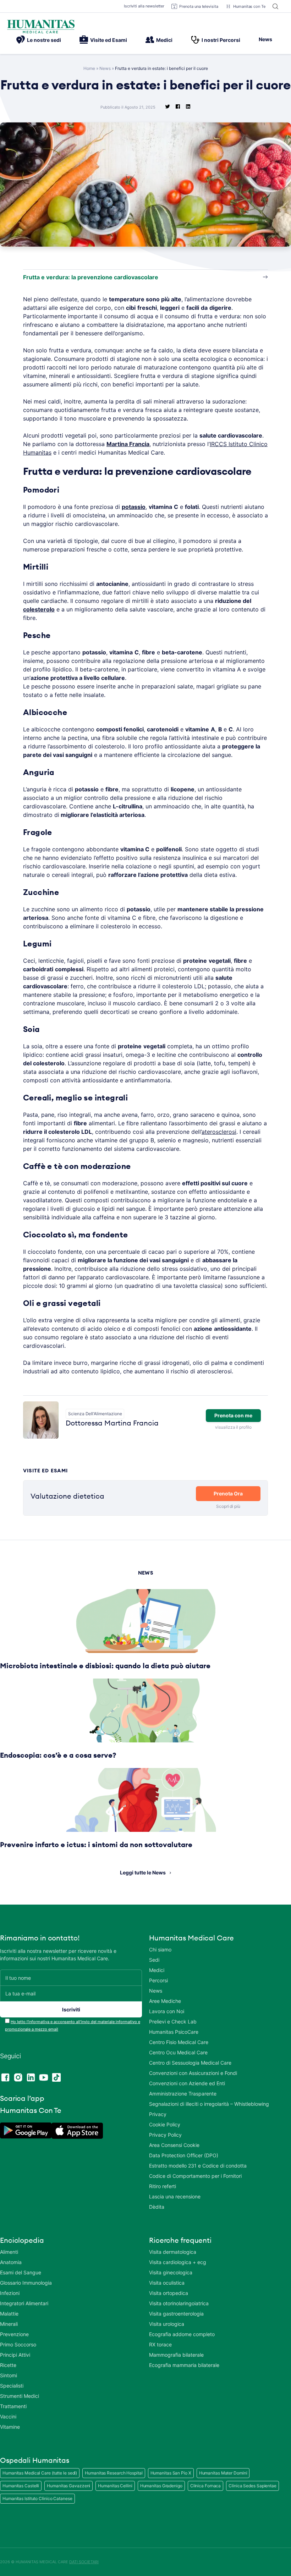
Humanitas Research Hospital (114, 2473)
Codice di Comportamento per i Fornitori (195, 2176)
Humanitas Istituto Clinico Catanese (37, 2498)
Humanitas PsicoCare (174, 2032)
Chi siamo (160, 1949)
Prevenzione (14, 2334)
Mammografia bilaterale (176, 2355)
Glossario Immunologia (26, 2283)
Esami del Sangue (21, 2272)
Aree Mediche (165, 2001)
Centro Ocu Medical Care (178, 2052)
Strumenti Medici (20, 2396)
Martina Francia (128, 444)
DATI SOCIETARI (84, 2562)
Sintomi (9, 2375)
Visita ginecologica (171, 2272)
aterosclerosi (219, 1132)
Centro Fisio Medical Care (179, 2042)
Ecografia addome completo (182, 2334)
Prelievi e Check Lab (173, 2022)
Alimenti (9, 2252)
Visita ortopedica (169, 2293)
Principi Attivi (15, 2355)
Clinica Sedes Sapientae (252, 2486)
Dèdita (157, 2207)
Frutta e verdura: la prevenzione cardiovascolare (91, 277)
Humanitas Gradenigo (161, 2486)
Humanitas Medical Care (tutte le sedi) (40, 2473)
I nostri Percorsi (221, 40)
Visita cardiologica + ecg (178, 2262)
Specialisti (12, 2386)
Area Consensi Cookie (174, 2145)
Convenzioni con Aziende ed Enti (187, 2083)
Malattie (9, 2314)
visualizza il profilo (233, 1427)
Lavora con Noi (167, 2011)
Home (89, 68)
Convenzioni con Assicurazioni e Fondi (193, 2073)
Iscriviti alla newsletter (144, 6)
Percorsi (158, 1980)
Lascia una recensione (175, 2196)
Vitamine (10, 2427)
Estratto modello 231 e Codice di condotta (198, 2166)
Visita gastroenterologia (176, 2314)
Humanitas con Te (249, 6)
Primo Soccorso (18, 2344)
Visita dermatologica (173, 2252)
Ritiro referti (163, 2186)
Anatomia (11, 2262)
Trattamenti (13, 2406)
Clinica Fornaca (206, 2486)
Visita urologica (167, 2324)
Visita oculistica (167, 2283)
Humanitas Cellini (115, 2486)
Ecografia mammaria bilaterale (184, 2365)
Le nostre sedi (44, 40)
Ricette (8, 2365)
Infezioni (10, 2293)
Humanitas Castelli (21, 2486)
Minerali (9, 2324)
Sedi (154, 1960)
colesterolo (39, 609)
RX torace (160, 2344)
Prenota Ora (228, 1493)
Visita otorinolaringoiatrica (179, 2303)
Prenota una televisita (199, 6)
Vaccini (8, 2416)
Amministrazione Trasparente (183, 2094)
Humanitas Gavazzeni (68, 2486)
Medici (164, 40)
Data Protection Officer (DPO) (184, 2155)
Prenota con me (233, 1415)
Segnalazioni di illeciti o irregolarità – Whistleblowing (209, 2104)
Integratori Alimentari (24, 2303)
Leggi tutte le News (143, 1872)
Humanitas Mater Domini (223, 2473)
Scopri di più (228, 1506)
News (265, 39)
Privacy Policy (165, 2135)
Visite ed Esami (109, 40)
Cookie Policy (165, 2124)
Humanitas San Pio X (171, 2473)
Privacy (158, 2114)
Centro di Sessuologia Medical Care (190, 2063)
